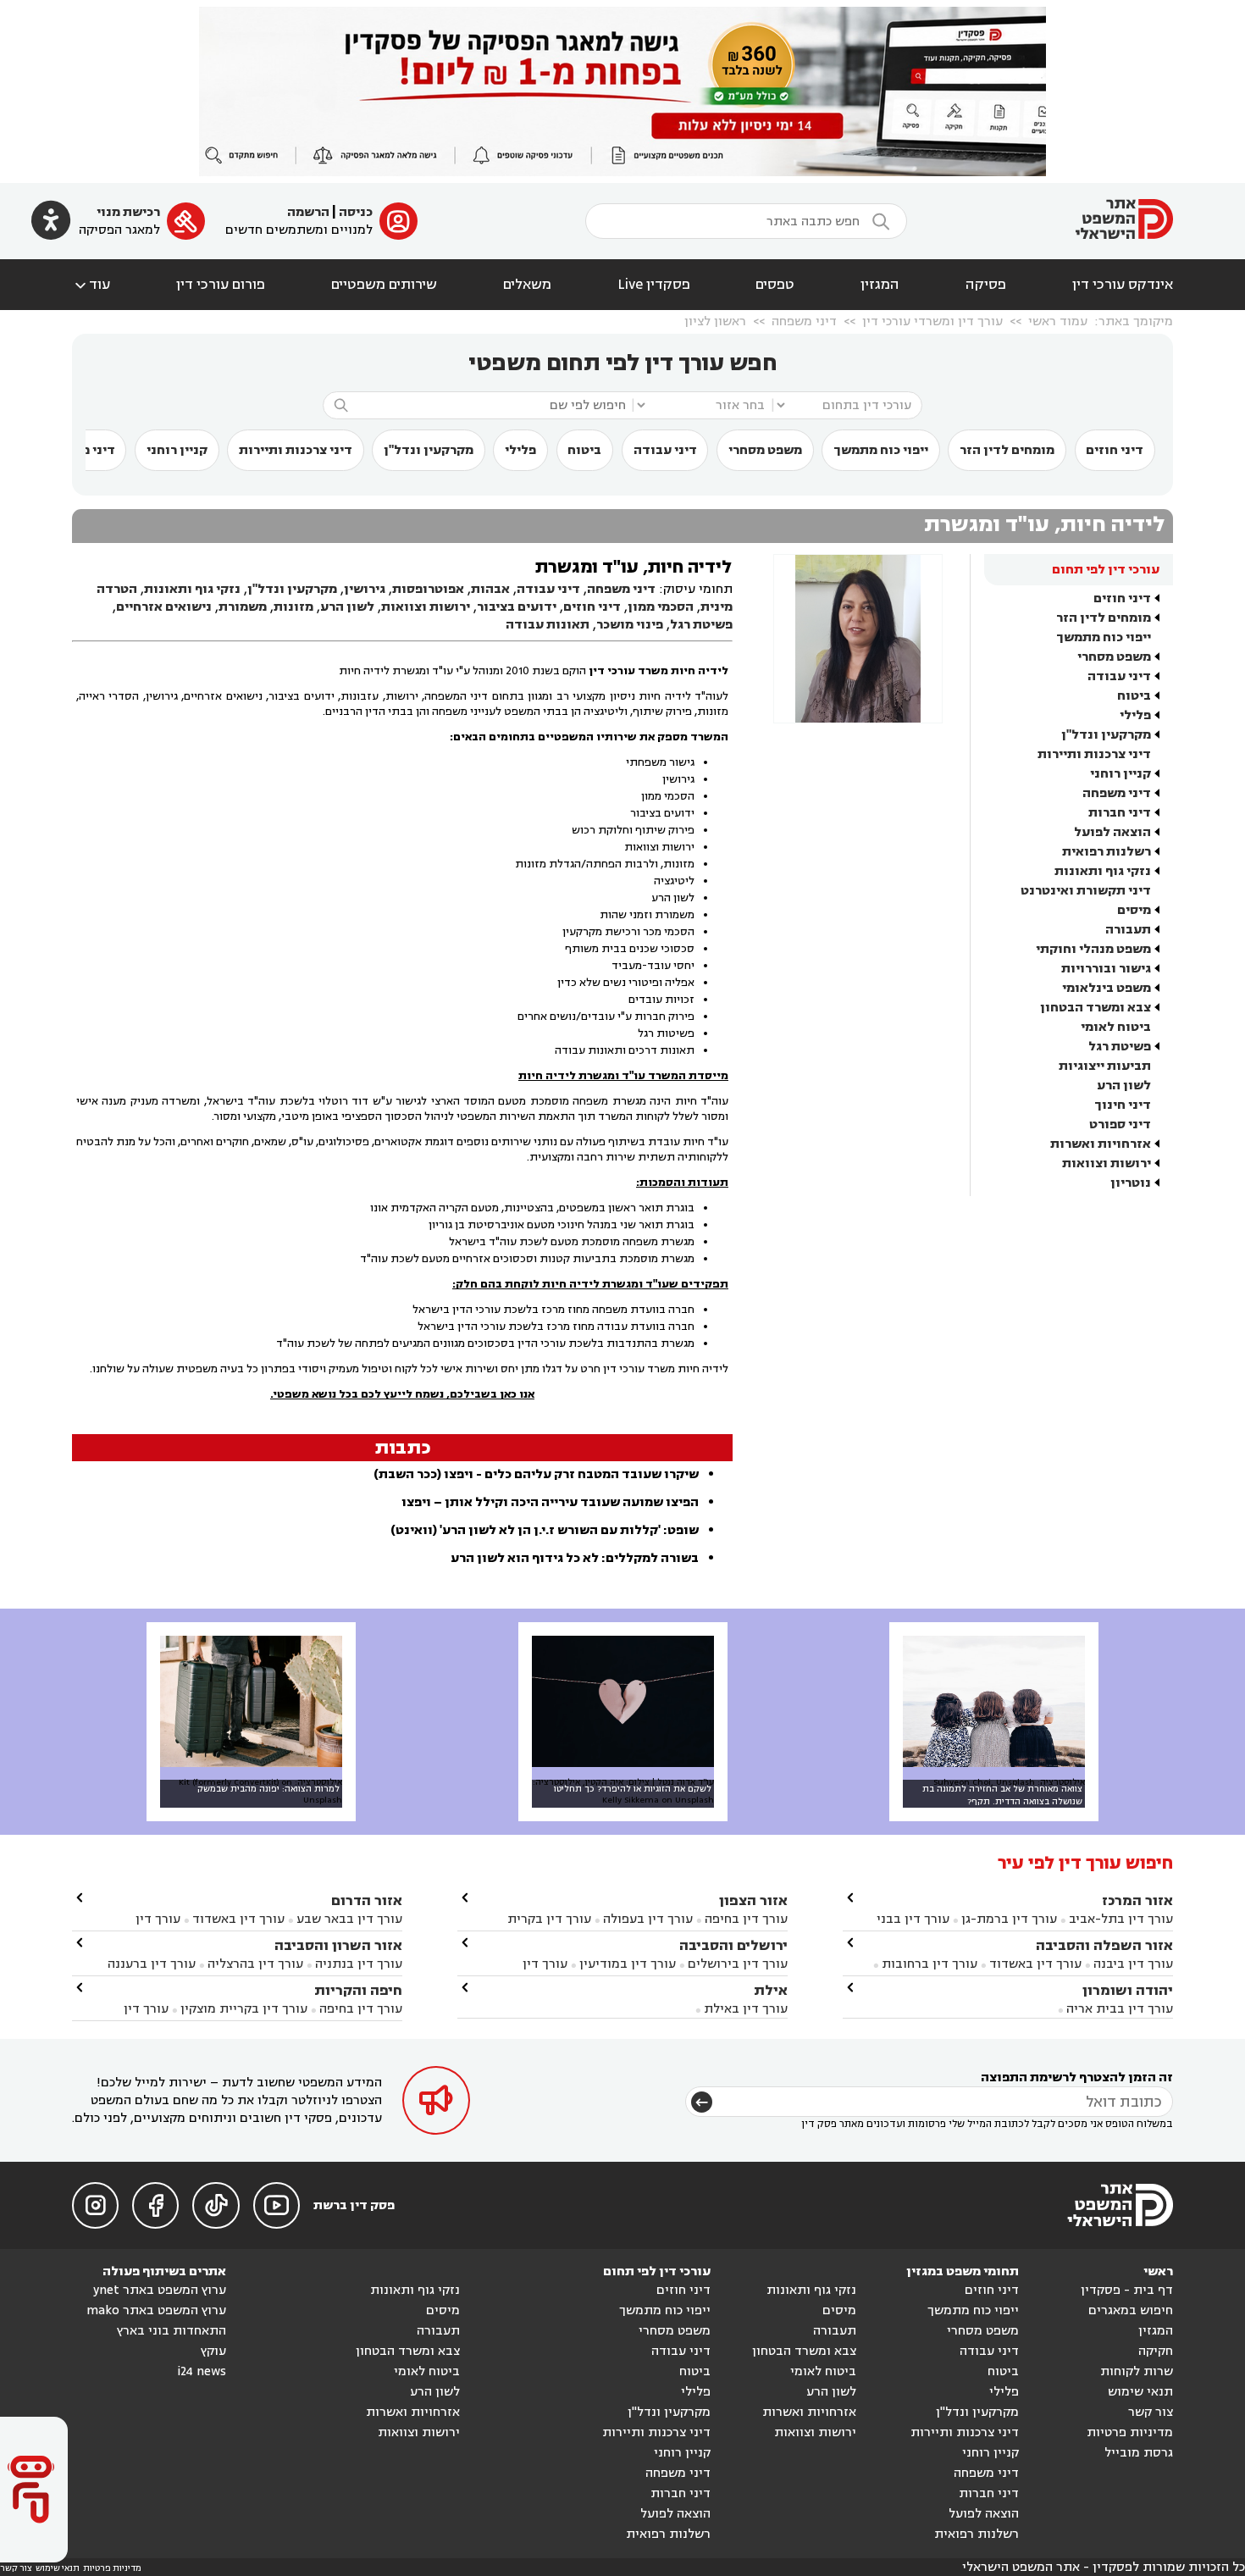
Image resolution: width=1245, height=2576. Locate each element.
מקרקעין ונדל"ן (429, 450)
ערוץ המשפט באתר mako (156, 2310)
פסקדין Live (654, 285)
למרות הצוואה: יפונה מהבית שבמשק (268, 1789)
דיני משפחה (804, 321)
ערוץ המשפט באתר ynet (160, 2290)
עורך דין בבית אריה (1120, 2009)
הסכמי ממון (661, 607)
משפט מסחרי (765, 450)
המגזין (880, 285)
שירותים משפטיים (384, 285)
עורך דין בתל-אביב (1121, 1919)
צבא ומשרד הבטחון (1096, 1008)
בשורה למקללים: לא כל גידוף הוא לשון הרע (575, 1558)
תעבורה (1128, 930)
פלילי (520, 450)
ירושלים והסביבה (733, 1945)
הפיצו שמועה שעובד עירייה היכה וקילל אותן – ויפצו (550, 1502)
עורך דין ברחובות (930, 1964)
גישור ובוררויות (1106, 969)
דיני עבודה (665, 450)
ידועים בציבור (517, 607)
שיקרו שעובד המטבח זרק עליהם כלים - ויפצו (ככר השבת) (536, 1474)
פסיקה (986, 285)
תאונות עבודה (548, 625)
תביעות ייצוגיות (1105, 1066)
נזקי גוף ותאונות (1103, 871)
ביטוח (584, 450)
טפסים (775, 285)
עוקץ (213, 2351)
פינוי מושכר (630, 625)
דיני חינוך (1123, 1105)
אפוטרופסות (428, 589)
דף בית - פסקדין (1127, 2290)
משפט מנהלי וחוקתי (1093, 949)
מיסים (1134, 910)
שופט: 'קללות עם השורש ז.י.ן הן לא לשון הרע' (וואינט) (545, 1530)
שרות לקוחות (1137, 2371)
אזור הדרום (367, 1900)
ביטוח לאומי (1116, 1027)
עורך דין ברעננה (152, 1964)
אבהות (490, 589)
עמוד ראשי (1058, 321)
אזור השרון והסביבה (338, 1945)
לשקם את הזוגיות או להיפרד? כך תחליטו (633, 1789)
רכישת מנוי (128, 212)
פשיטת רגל (1120, 1047)
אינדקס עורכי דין (1123, 285)
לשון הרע (1124, 1086)
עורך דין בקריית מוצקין (244, 2009)
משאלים (527, 285)
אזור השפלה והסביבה (1104, 1945)
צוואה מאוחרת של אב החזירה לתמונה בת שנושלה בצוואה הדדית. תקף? (1002, 1795)
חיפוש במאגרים (1131, 2310)
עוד (91, 285)
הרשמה (308, 212)
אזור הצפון (753, 1900)
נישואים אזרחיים (164, 607)
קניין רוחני (177, 450)
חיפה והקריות (358, 1990)
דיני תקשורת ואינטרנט (1086, 891)
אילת (771, 1990)
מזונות (293, 607)
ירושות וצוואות (1107, 1163)
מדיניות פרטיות (1130, 2432)
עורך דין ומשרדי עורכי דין (932, 321)
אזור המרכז (1137, 1900)
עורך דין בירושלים (738, 1964)
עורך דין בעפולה (646, 1919)
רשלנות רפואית (1107, 852)
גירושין (365, 589)
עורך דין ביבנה (1133, 1964)
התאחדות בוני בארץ (172, 2331)
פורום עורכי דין (221, 285)
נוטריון (1131, 1183)
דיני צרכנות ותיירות (296, 450)
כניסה (356, 212)
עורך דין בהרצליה (255, 1964)
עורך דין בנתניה (359, 1964)
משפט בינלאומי (1107, 988)
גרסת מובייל (1139, 2453)
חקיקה (1156, 2351)
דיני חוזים (1115, 450)
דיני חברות (1120, 813)
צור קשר (1151, 2412)
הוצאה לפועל (1112, 832)
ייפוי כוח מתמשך (881, 450)
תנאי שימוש (1140, 2392)
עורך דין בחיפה (746, 1919)
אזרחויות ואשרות (1101, 1144)
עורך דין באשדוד (1035, 1964)
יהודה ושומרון (1128, 1990)
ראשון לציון (715, 321)
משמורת (243, 607)
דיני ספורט (1120, 1125)
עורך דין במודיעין (628, 1964)
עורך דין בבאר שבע (349, 1919)
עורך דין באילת (746, 2009)
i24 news (202, 2371)
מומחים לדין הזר (1007, 450)
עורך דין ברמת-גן (1009, 1919)
